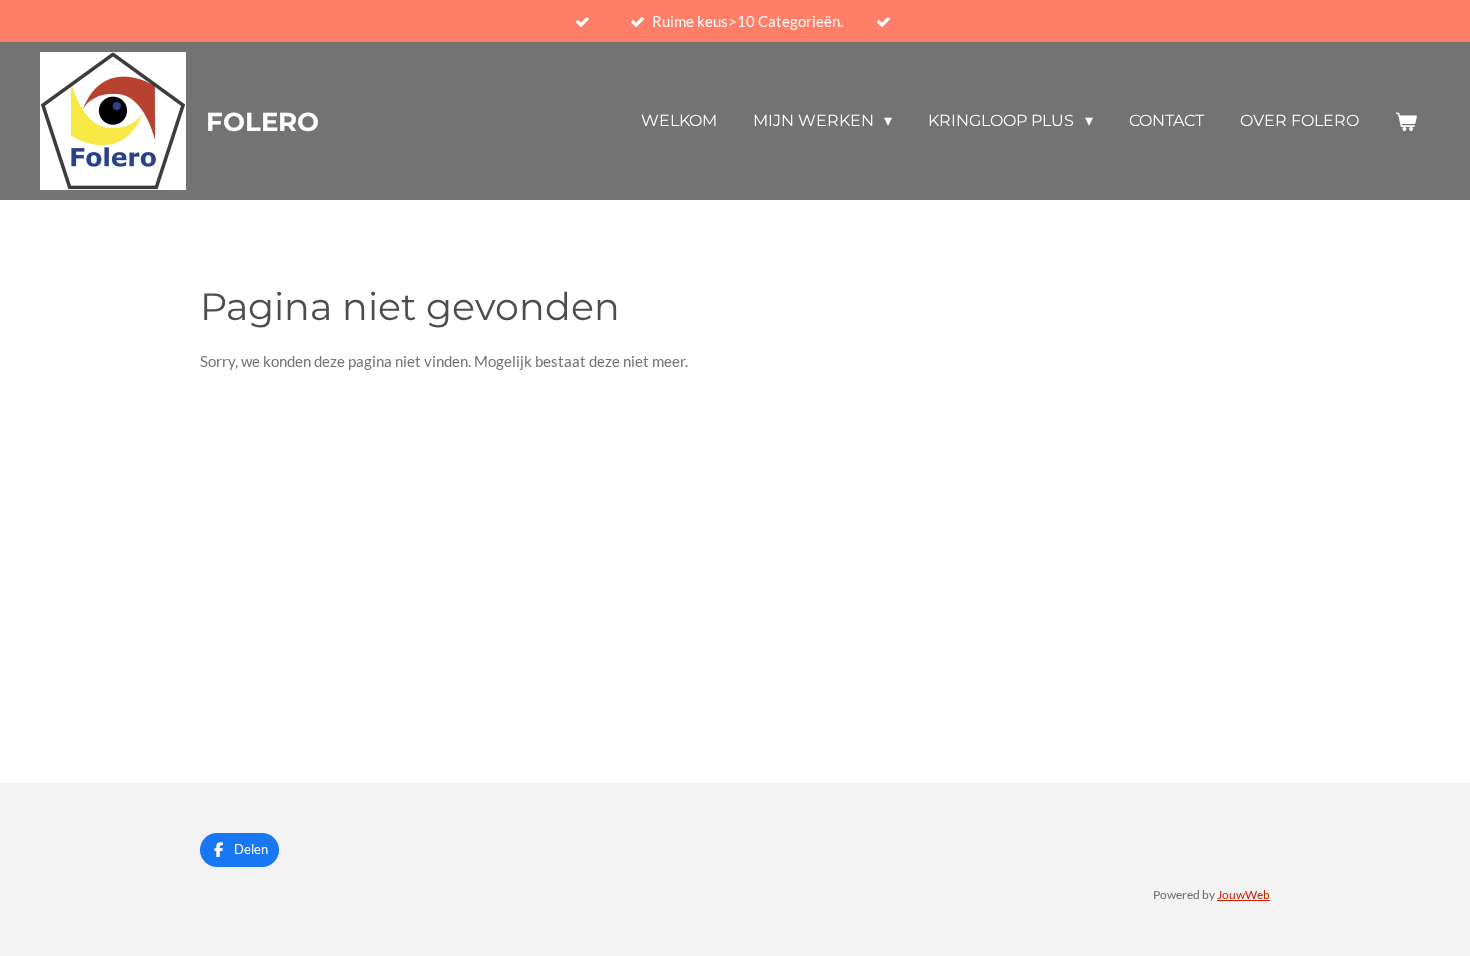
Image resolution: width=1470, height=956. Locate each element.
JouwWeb (1243, 894)
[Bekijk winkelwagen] (1406, 121)
